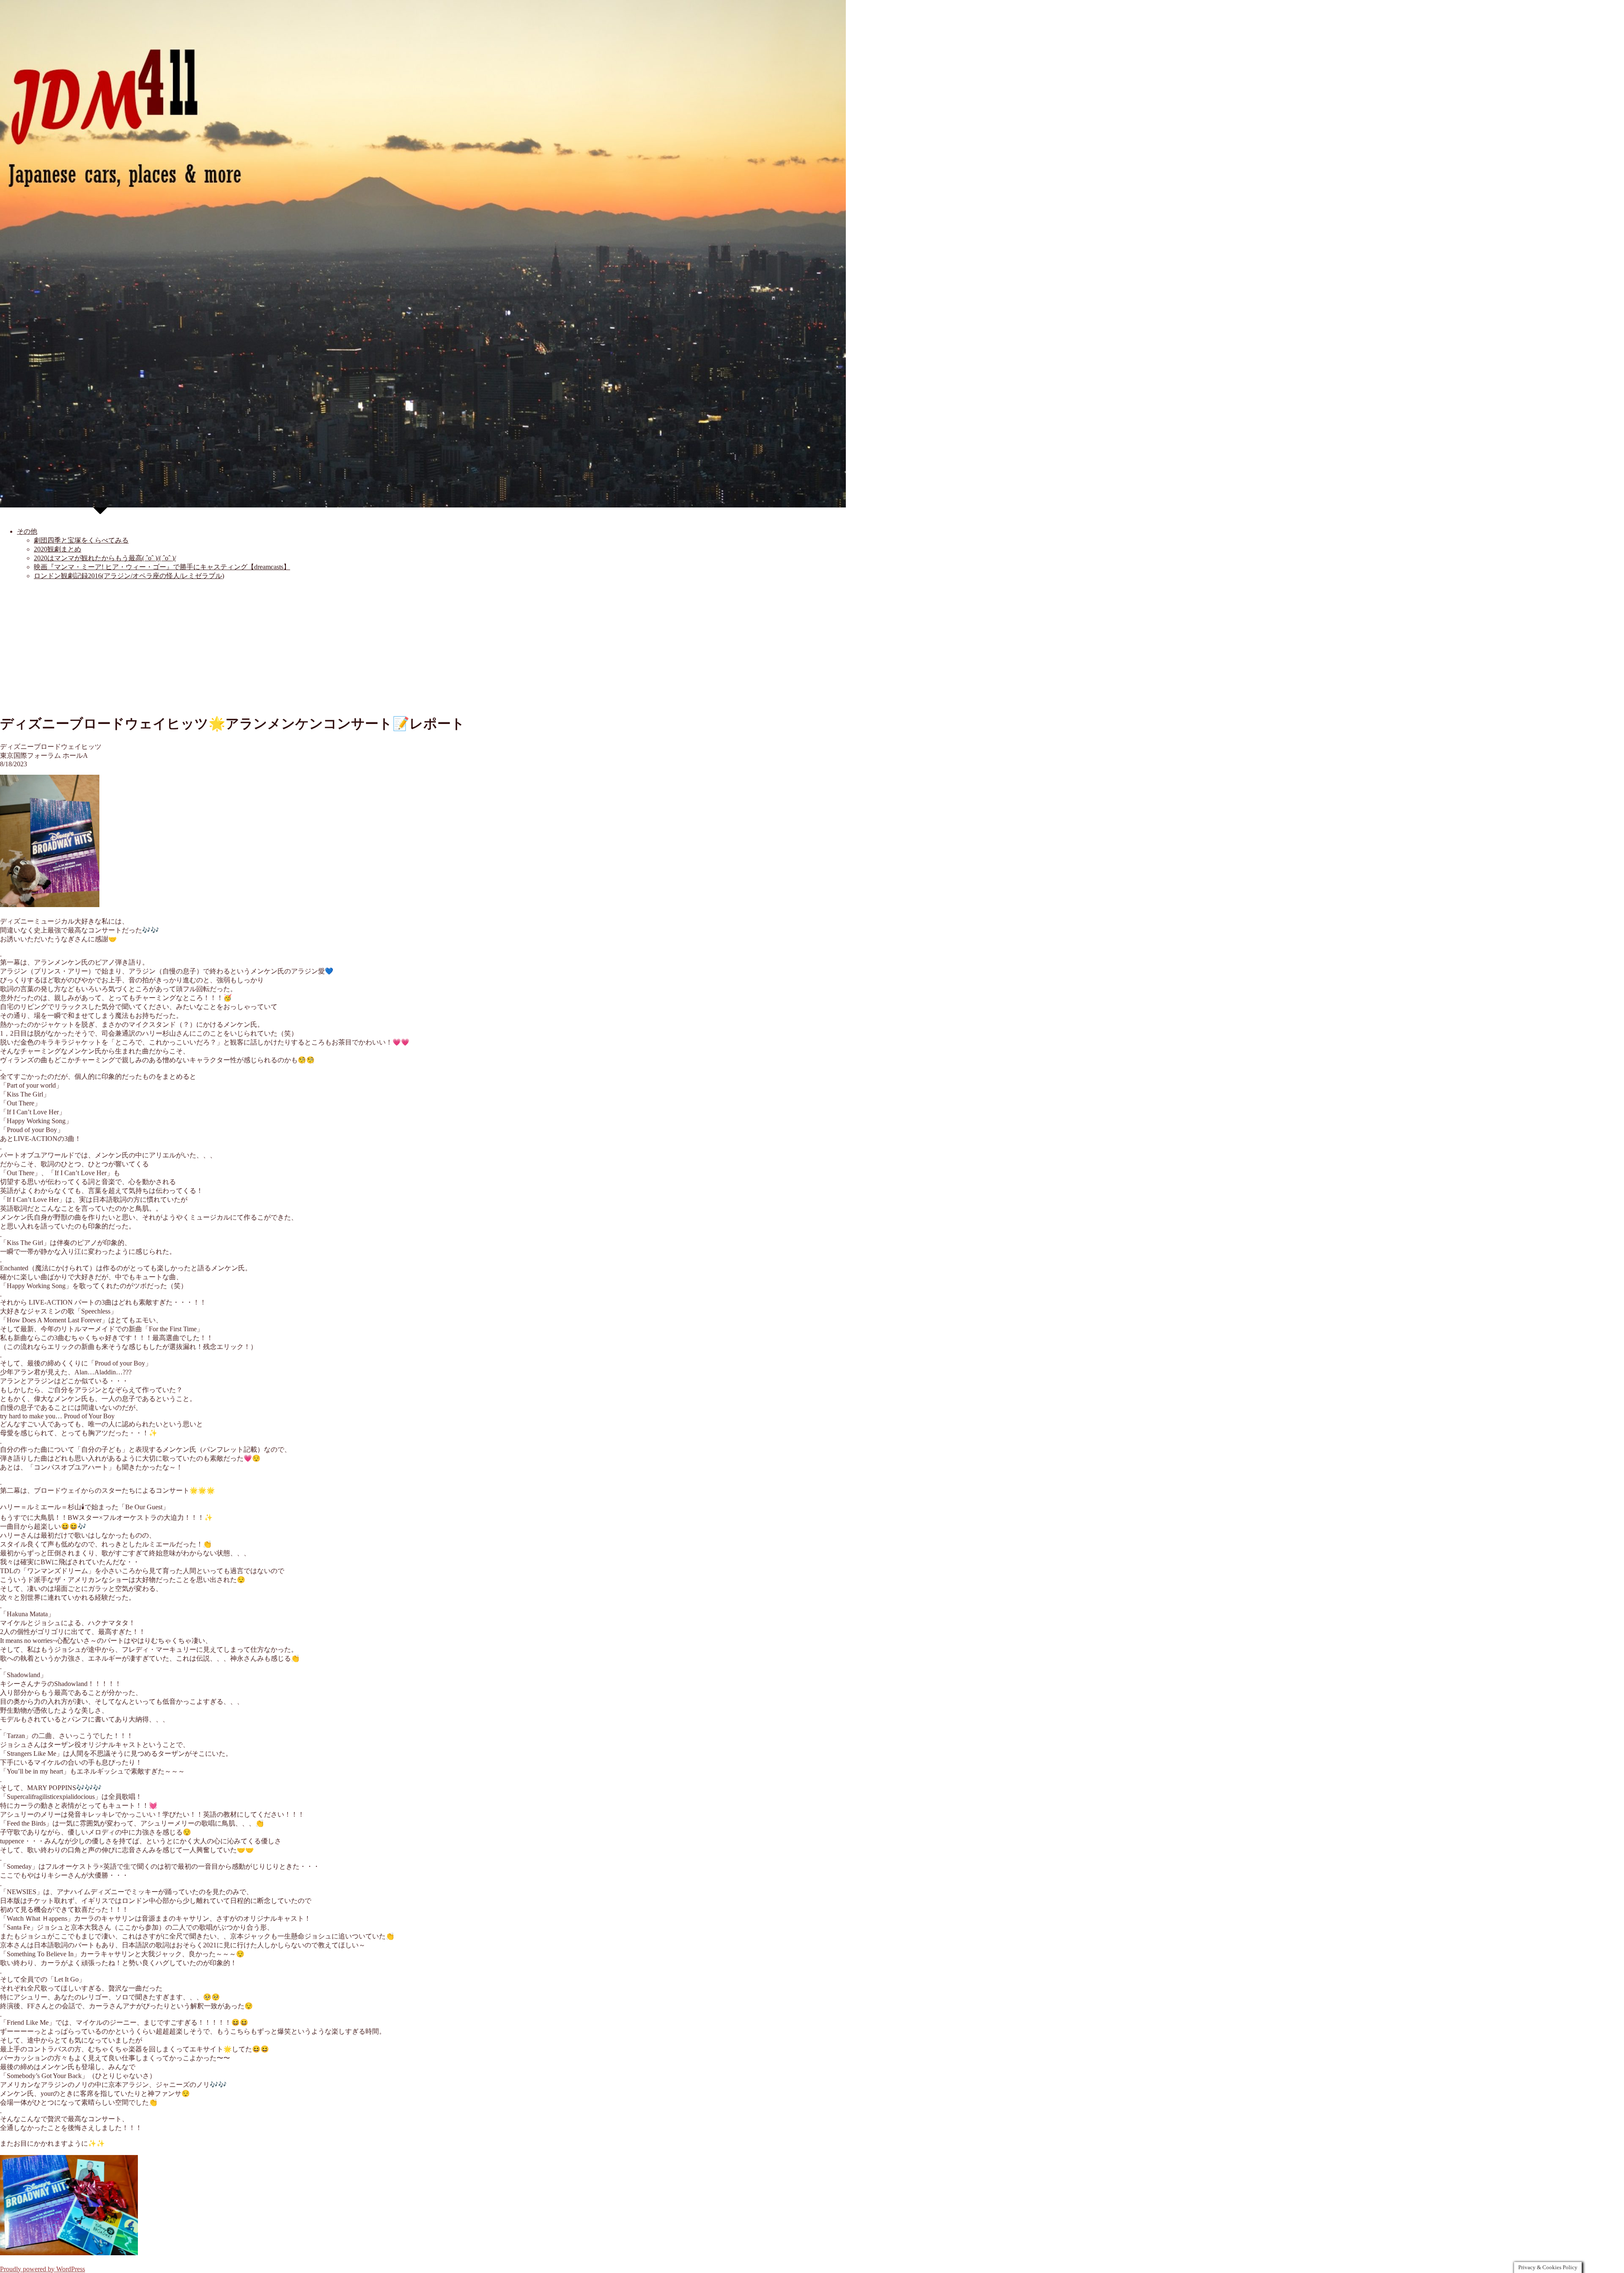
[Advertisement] (812, 647)
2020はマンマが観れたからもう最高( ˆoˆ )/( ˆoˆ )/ (105, 558)
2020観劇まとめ (58, 549)
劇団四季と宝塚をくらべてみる (81, 540)
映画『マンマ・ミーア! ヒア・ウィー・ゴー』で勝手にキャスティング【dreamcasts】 (162, 567)
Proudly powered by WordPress (43, 2269)
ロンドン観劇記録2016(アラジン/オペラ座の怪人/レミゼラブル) (129, 576)
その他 (27, 531)
